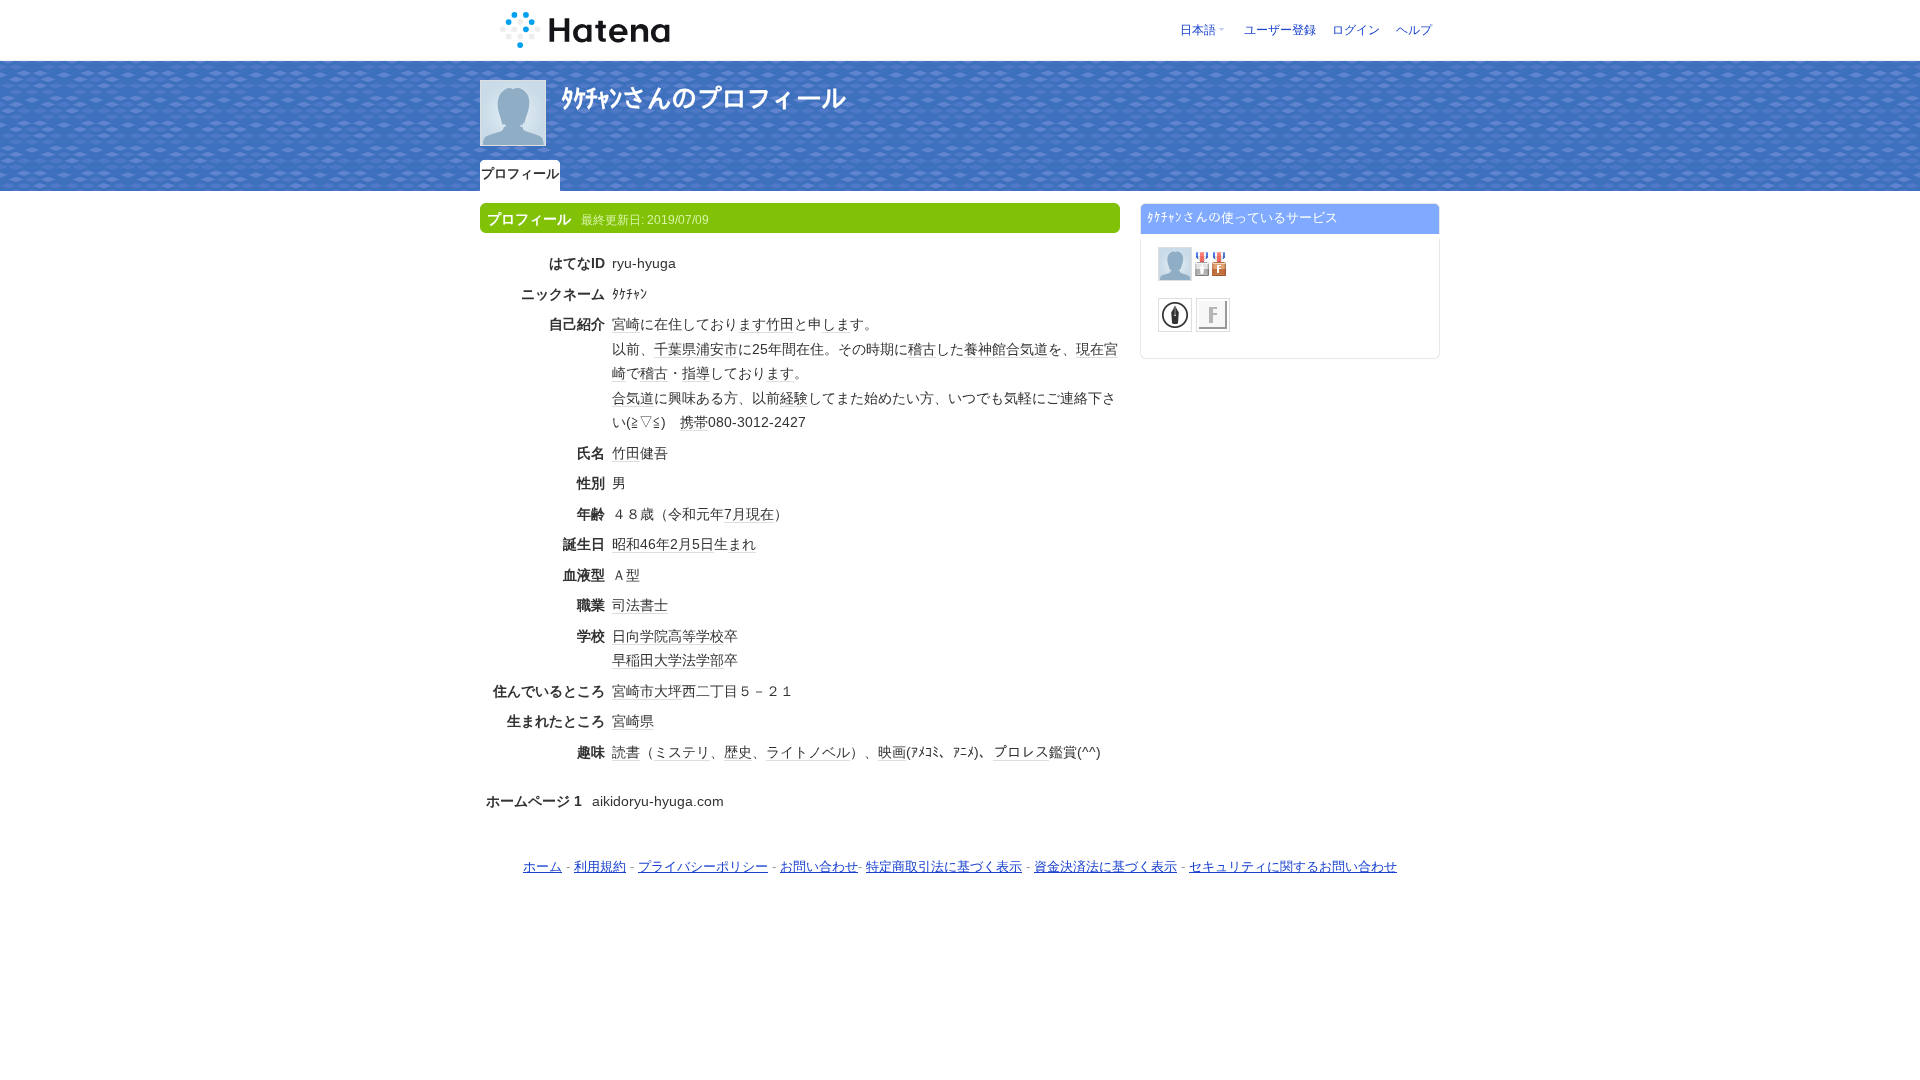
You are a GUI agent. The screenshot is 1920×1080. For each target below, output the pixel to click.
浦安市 (717, 349)
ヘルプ (1414, 30)
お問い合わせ (819, 866)
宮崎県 (633, 721)
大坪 (668, 691)
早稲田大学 (647, 660)
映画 (892, 752)
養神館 (985, 349)
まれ (742, 544)
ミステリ (682, 752)
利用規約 (600, 866)
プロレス (1021, 752)
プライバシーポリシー (703, 866)
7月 (735, 514)
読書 (626, 752)
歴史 (738, 752)
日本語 (1198, 30)
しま (836, 324)
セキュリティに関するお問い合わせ (1293, 866)
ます (752, 324)
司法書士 (640, 605)
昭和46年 (641, 544)
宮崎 (626, 324)
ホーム (542, 866)
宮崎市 (633, 691)
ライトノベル (808, 752)
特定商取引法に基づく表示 (944, 866)
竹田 (780, 324)
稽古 (922, 349)
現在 (1090, 349)
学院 (654, 636)
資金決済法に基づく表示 (1105, 866)
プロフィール (520, 173)
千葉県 (675, 349)
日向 (626, 636)
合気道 (1027, 349)
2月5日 (692, 544)
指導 (696, 373)
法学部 (703, 660)
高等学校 (696, 636)
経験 (794, 398)
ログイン (1356, 30)
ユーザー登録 (1280, 30)
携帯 (694, 422)
